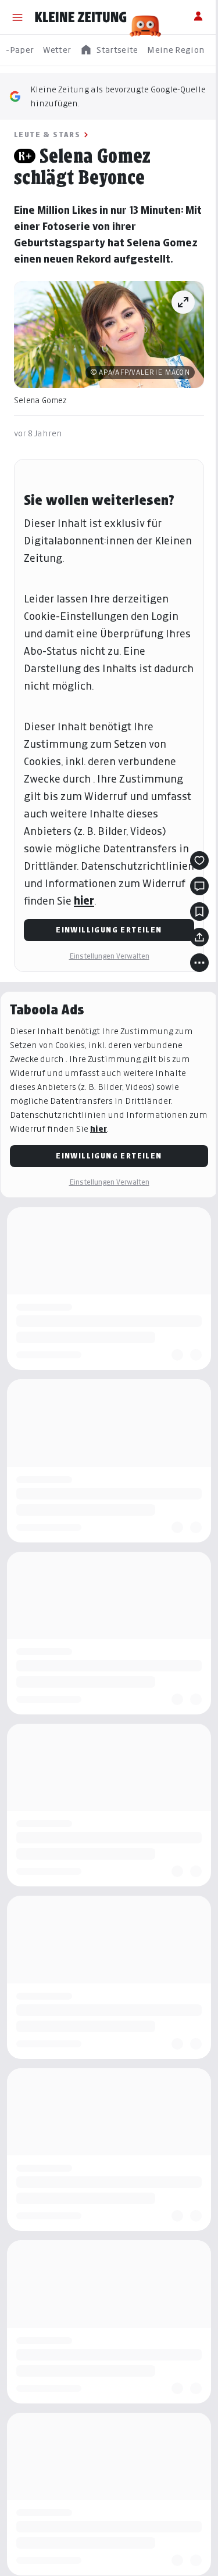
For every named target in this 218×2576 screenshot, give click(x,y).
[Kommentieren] (199, 886)
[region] (109, 50)
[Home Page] (81, 17)
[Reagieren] (199, 860)
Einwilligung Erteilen (109, 930)
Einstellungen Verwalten (109, 956)
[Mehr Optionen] (199, 963)
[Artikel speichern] (199, 912)
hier (84, 901)
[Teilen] (199, 937)
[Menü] (17, 17)
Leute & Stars (47, 134)
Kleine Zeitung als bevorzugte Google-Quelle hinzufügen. (118, 96)
